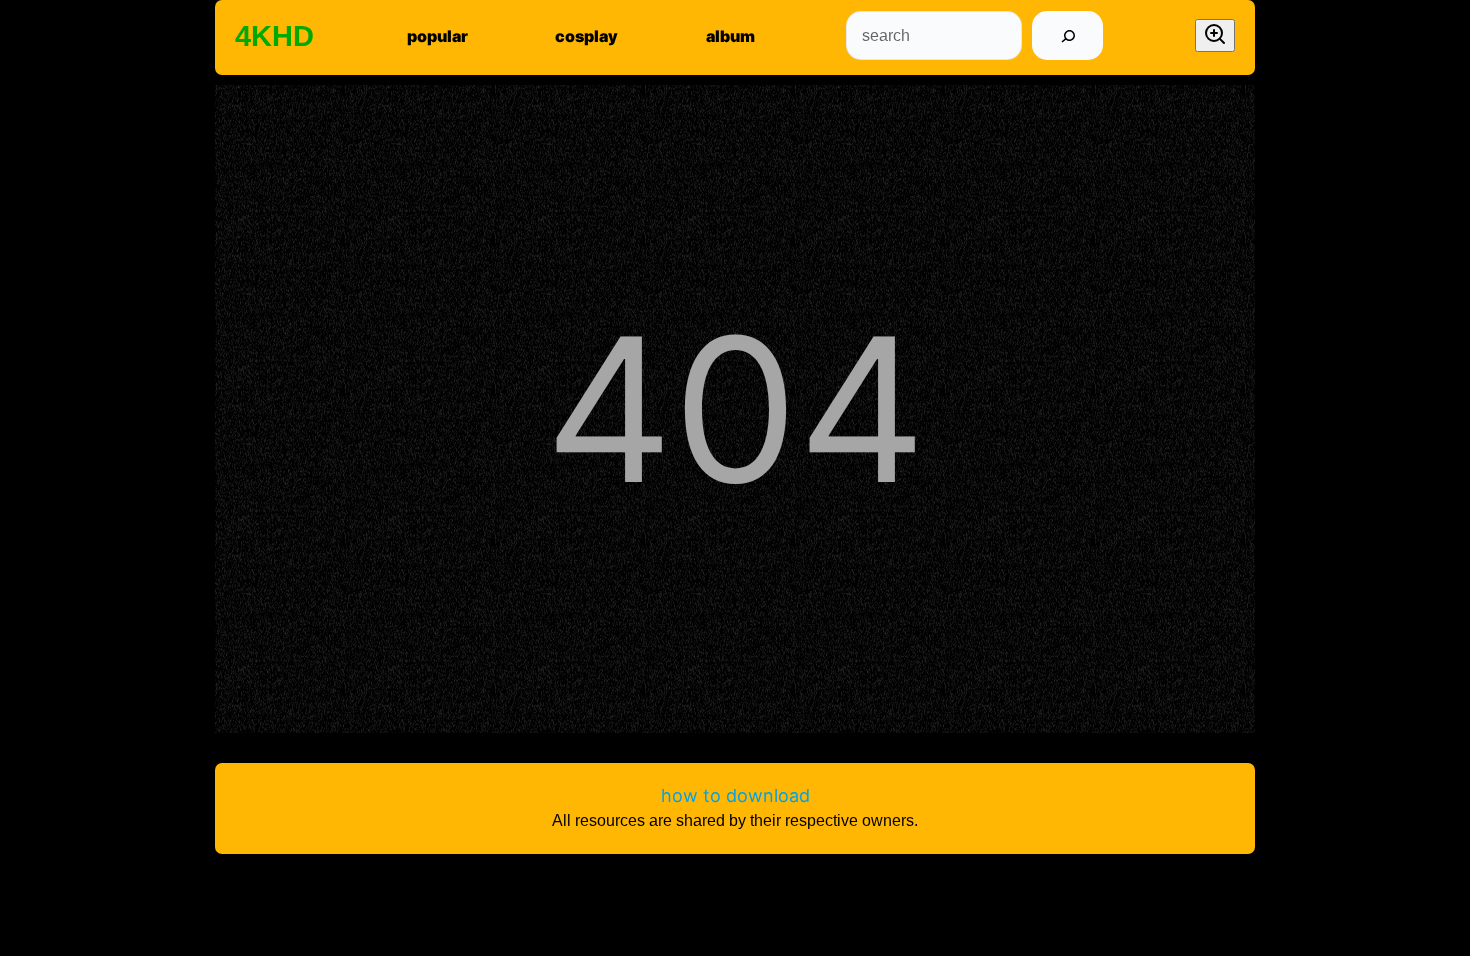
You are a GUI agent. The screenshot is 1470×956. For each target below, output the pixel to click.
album (730, 36)
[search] (1067, 35)
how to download (735, 795)
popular (437, 36)
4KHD (274, 36)
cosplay (586, 36)
